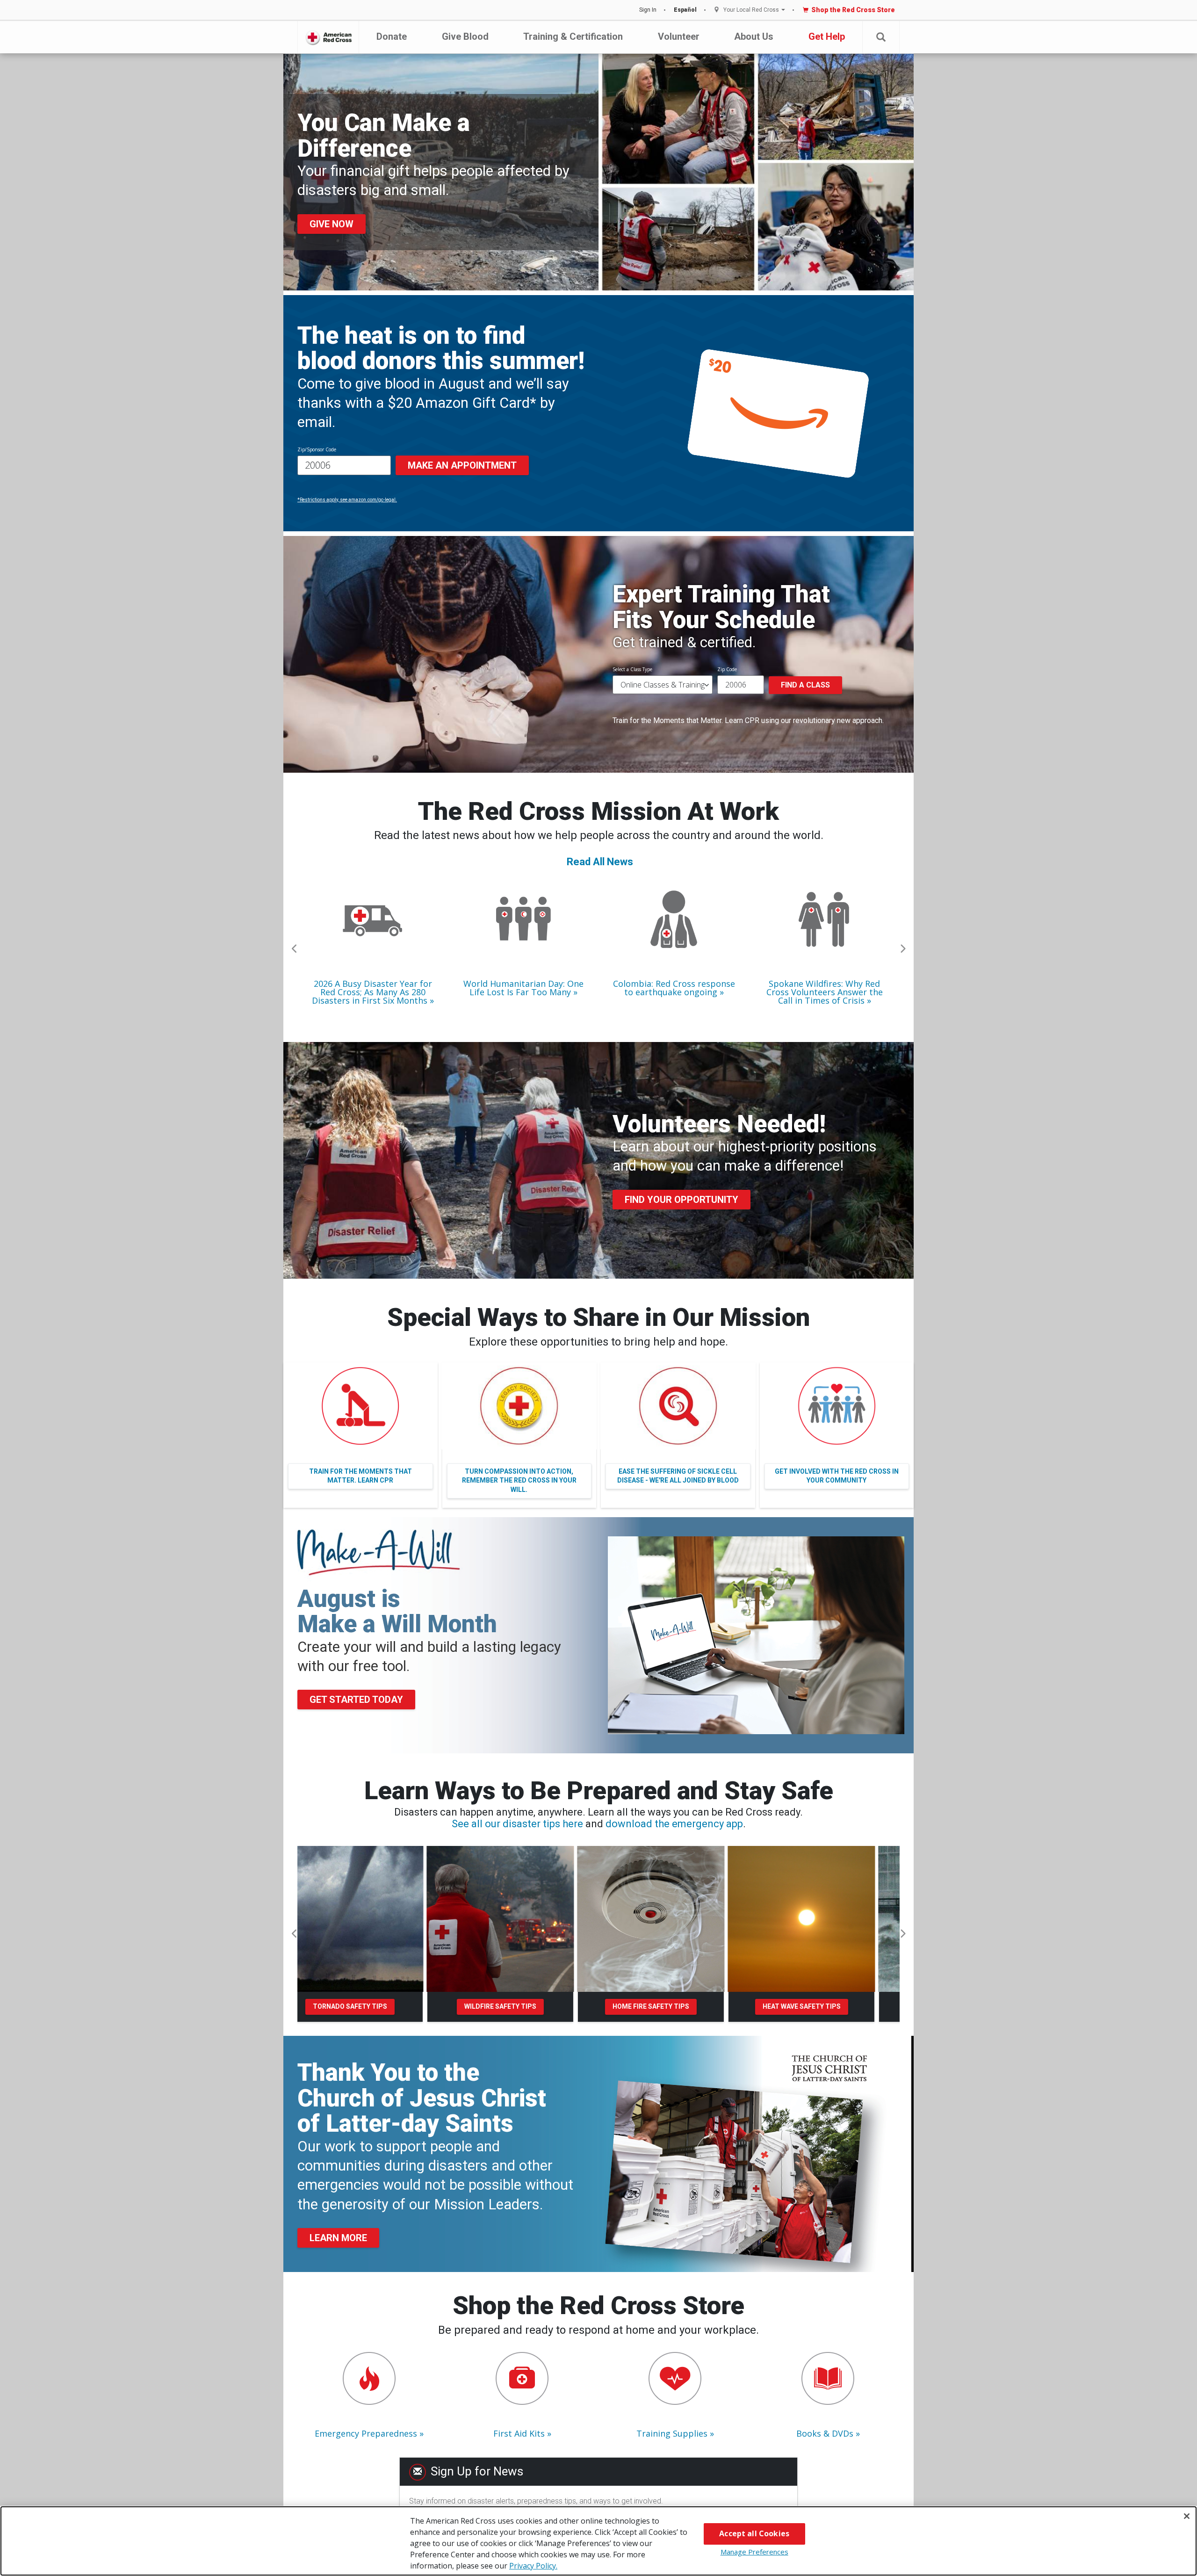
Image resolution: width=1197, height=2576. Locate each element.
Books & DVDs (825, 2433)
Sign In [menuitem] (648, 10)
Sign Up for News (477, 2471)
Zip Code (727, 669)
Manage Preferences (754, 2552)
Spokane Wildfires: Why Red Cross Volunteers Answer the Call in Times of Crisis (825, 992)
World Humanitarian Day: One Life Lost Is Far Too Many (523, 988)
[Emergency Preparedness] (369, 2378)
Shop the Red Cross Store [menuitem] (853, 10)
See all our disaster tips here (517, 1824)
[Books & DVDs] (828, 2378)
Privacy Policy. (533, 2566)
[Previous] (295, 949)
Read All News (600, 862)
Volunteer (679, 36)
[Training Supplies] (675, 2378)
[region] (598, 2541)
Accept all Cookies (754, 2533)
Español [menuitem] (685, 10)
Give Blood (465, 36)
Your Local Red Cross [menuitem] (751, 10)
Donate (392, 36)
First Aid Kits (519, 2433)
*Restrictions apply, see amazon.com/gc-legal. (347, 500)
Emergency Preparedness (366, 2433)
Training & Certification (573, 36)
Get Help (827, 36)
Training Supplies (672, 2433)
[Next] (902, 949)
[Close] (1187, 2516)
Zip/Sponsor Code (317, 449)
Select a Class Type (632, 669)
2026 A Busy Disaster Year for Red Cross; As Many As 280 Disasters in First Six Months (372, 992)
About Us (754, 36)
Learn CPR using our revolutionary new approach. (804, 720)
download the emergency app (674, 1824)
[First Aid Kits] (522, 2378)
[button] (881, 37)
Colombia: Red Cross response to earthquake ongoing (674, 988)
